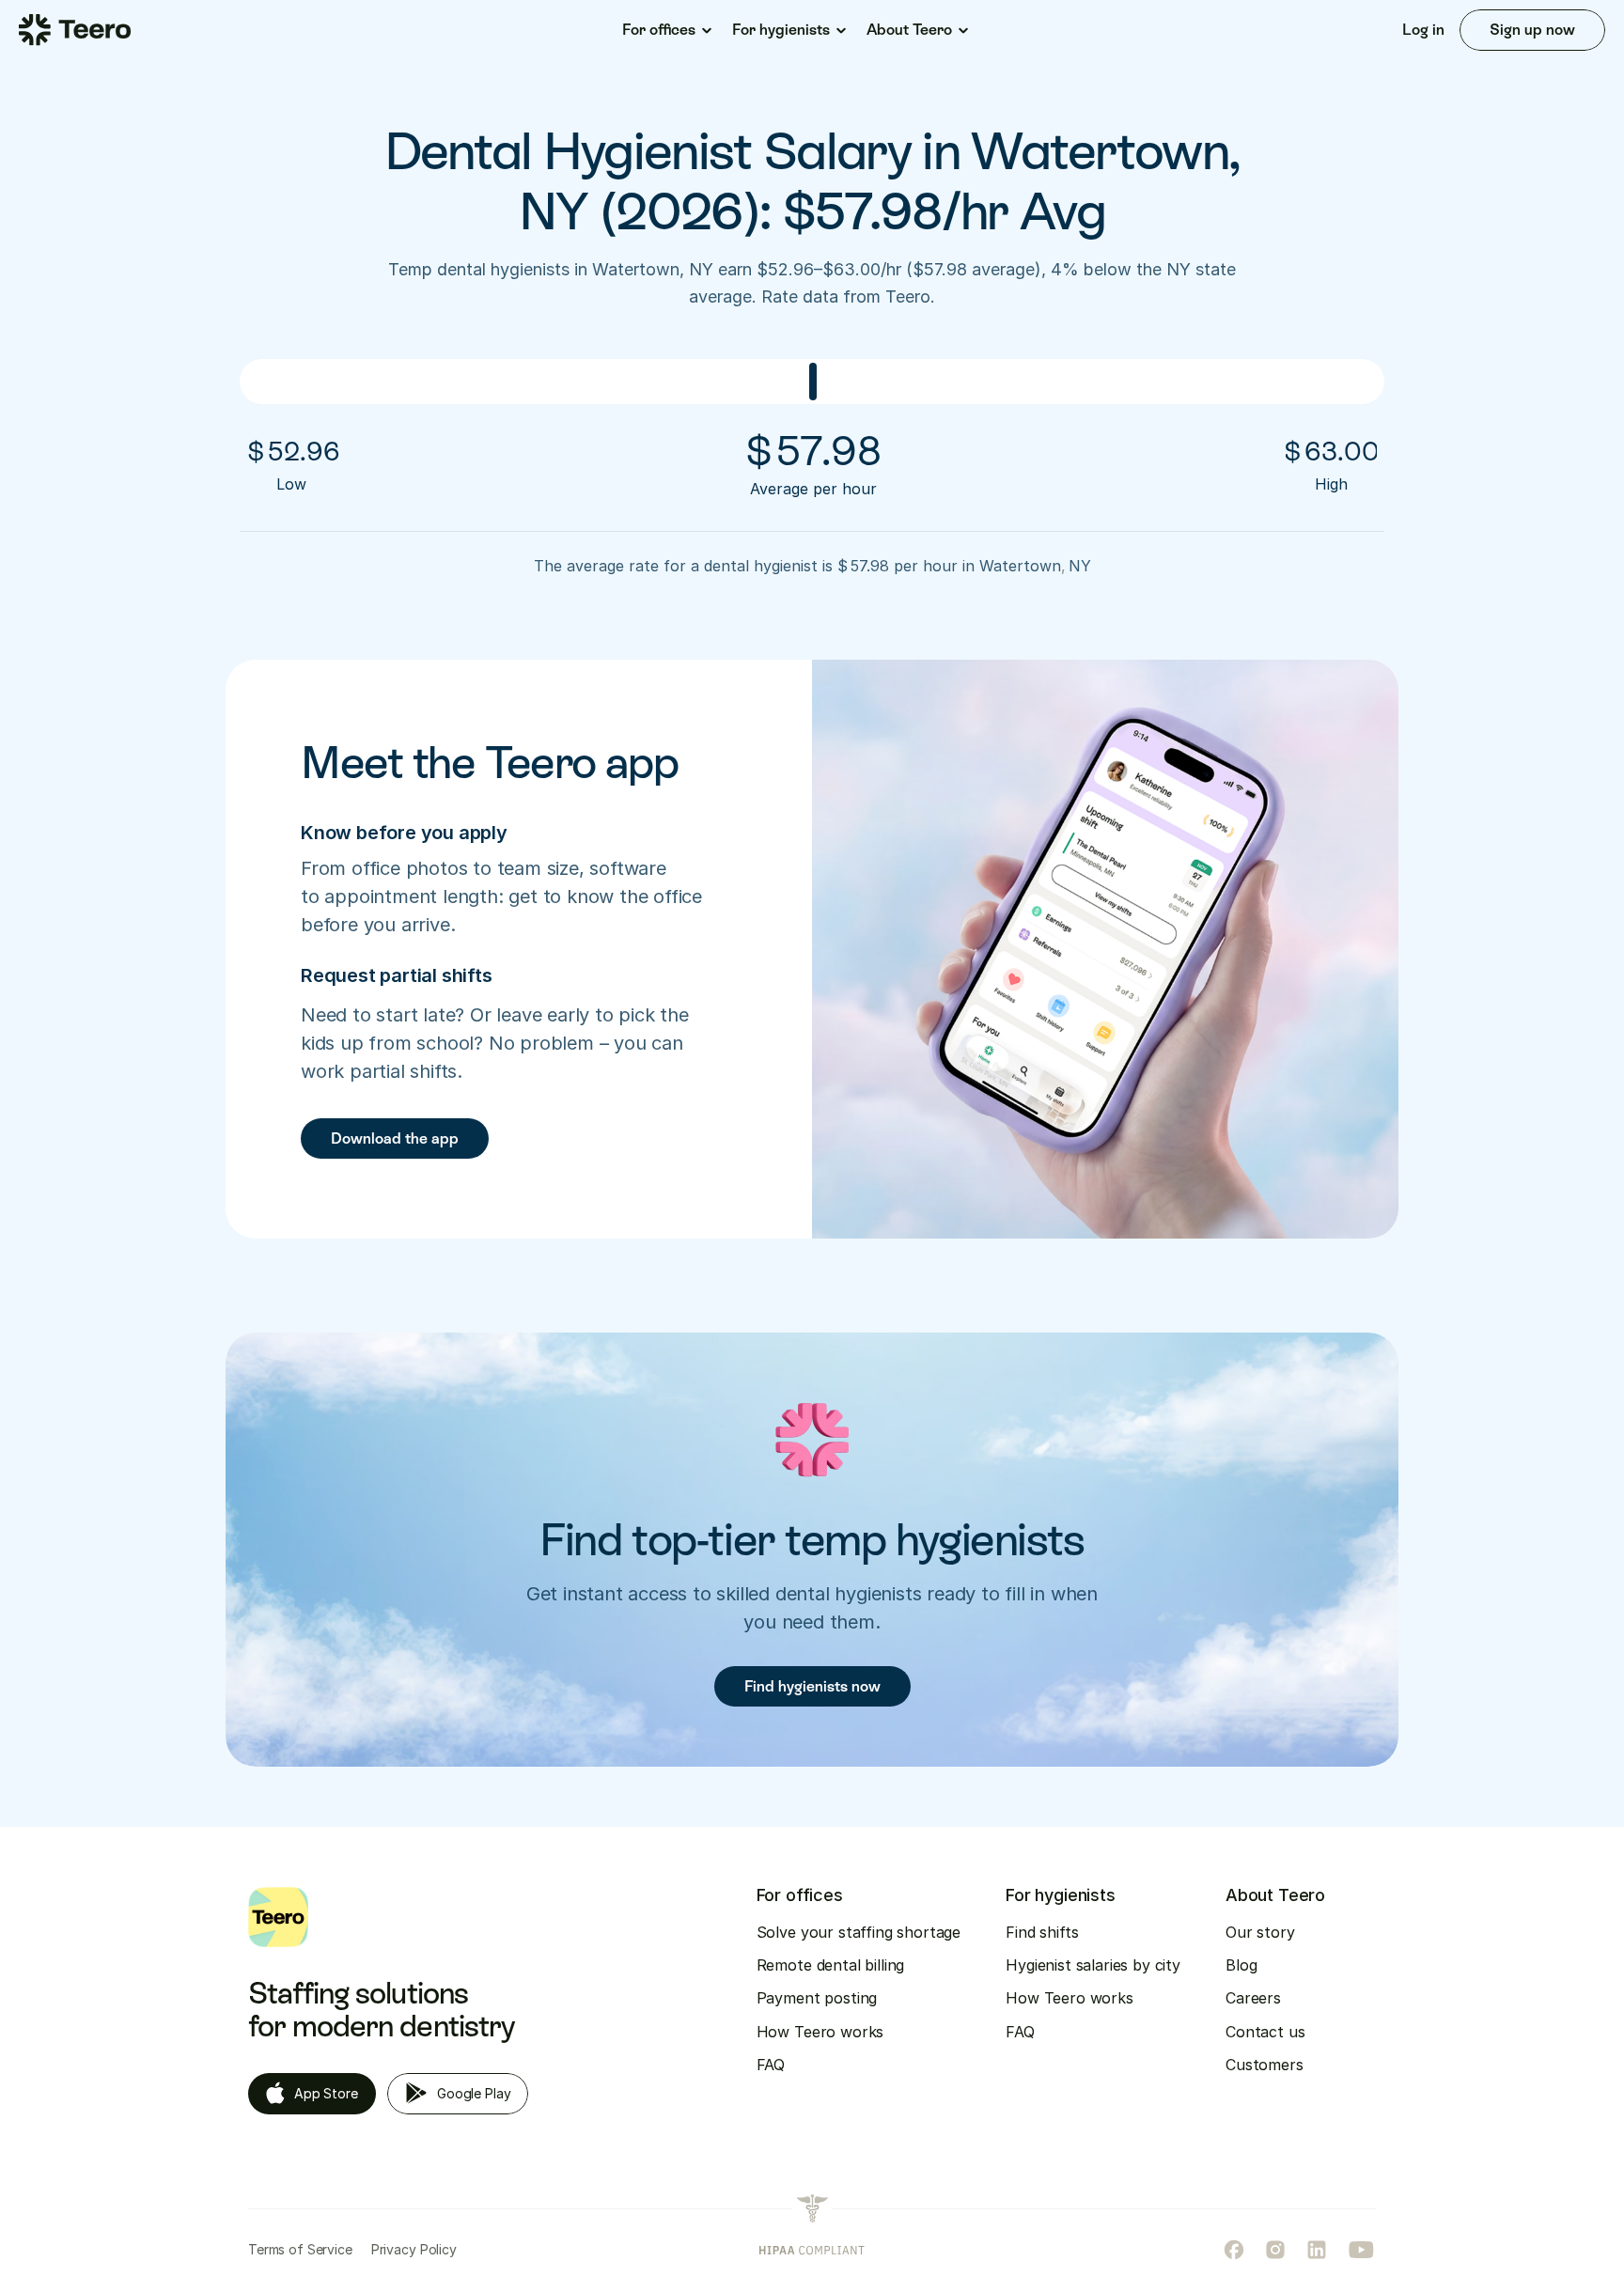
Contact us (1265, 2032)
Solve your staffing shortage (859, 1932)
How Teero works (820, 2032)
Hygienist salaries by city (1093, 1965)
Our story (1260, 1932)
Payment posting (817, 1998)
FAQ (771, 2065)
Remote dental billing (831, 1965)
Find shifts (1042, 1932)
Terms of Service (300, 2249)
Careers (1253, 1998)
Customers (1265, 2065)
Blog (1241, 1965)
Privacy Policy (414, 2249)
